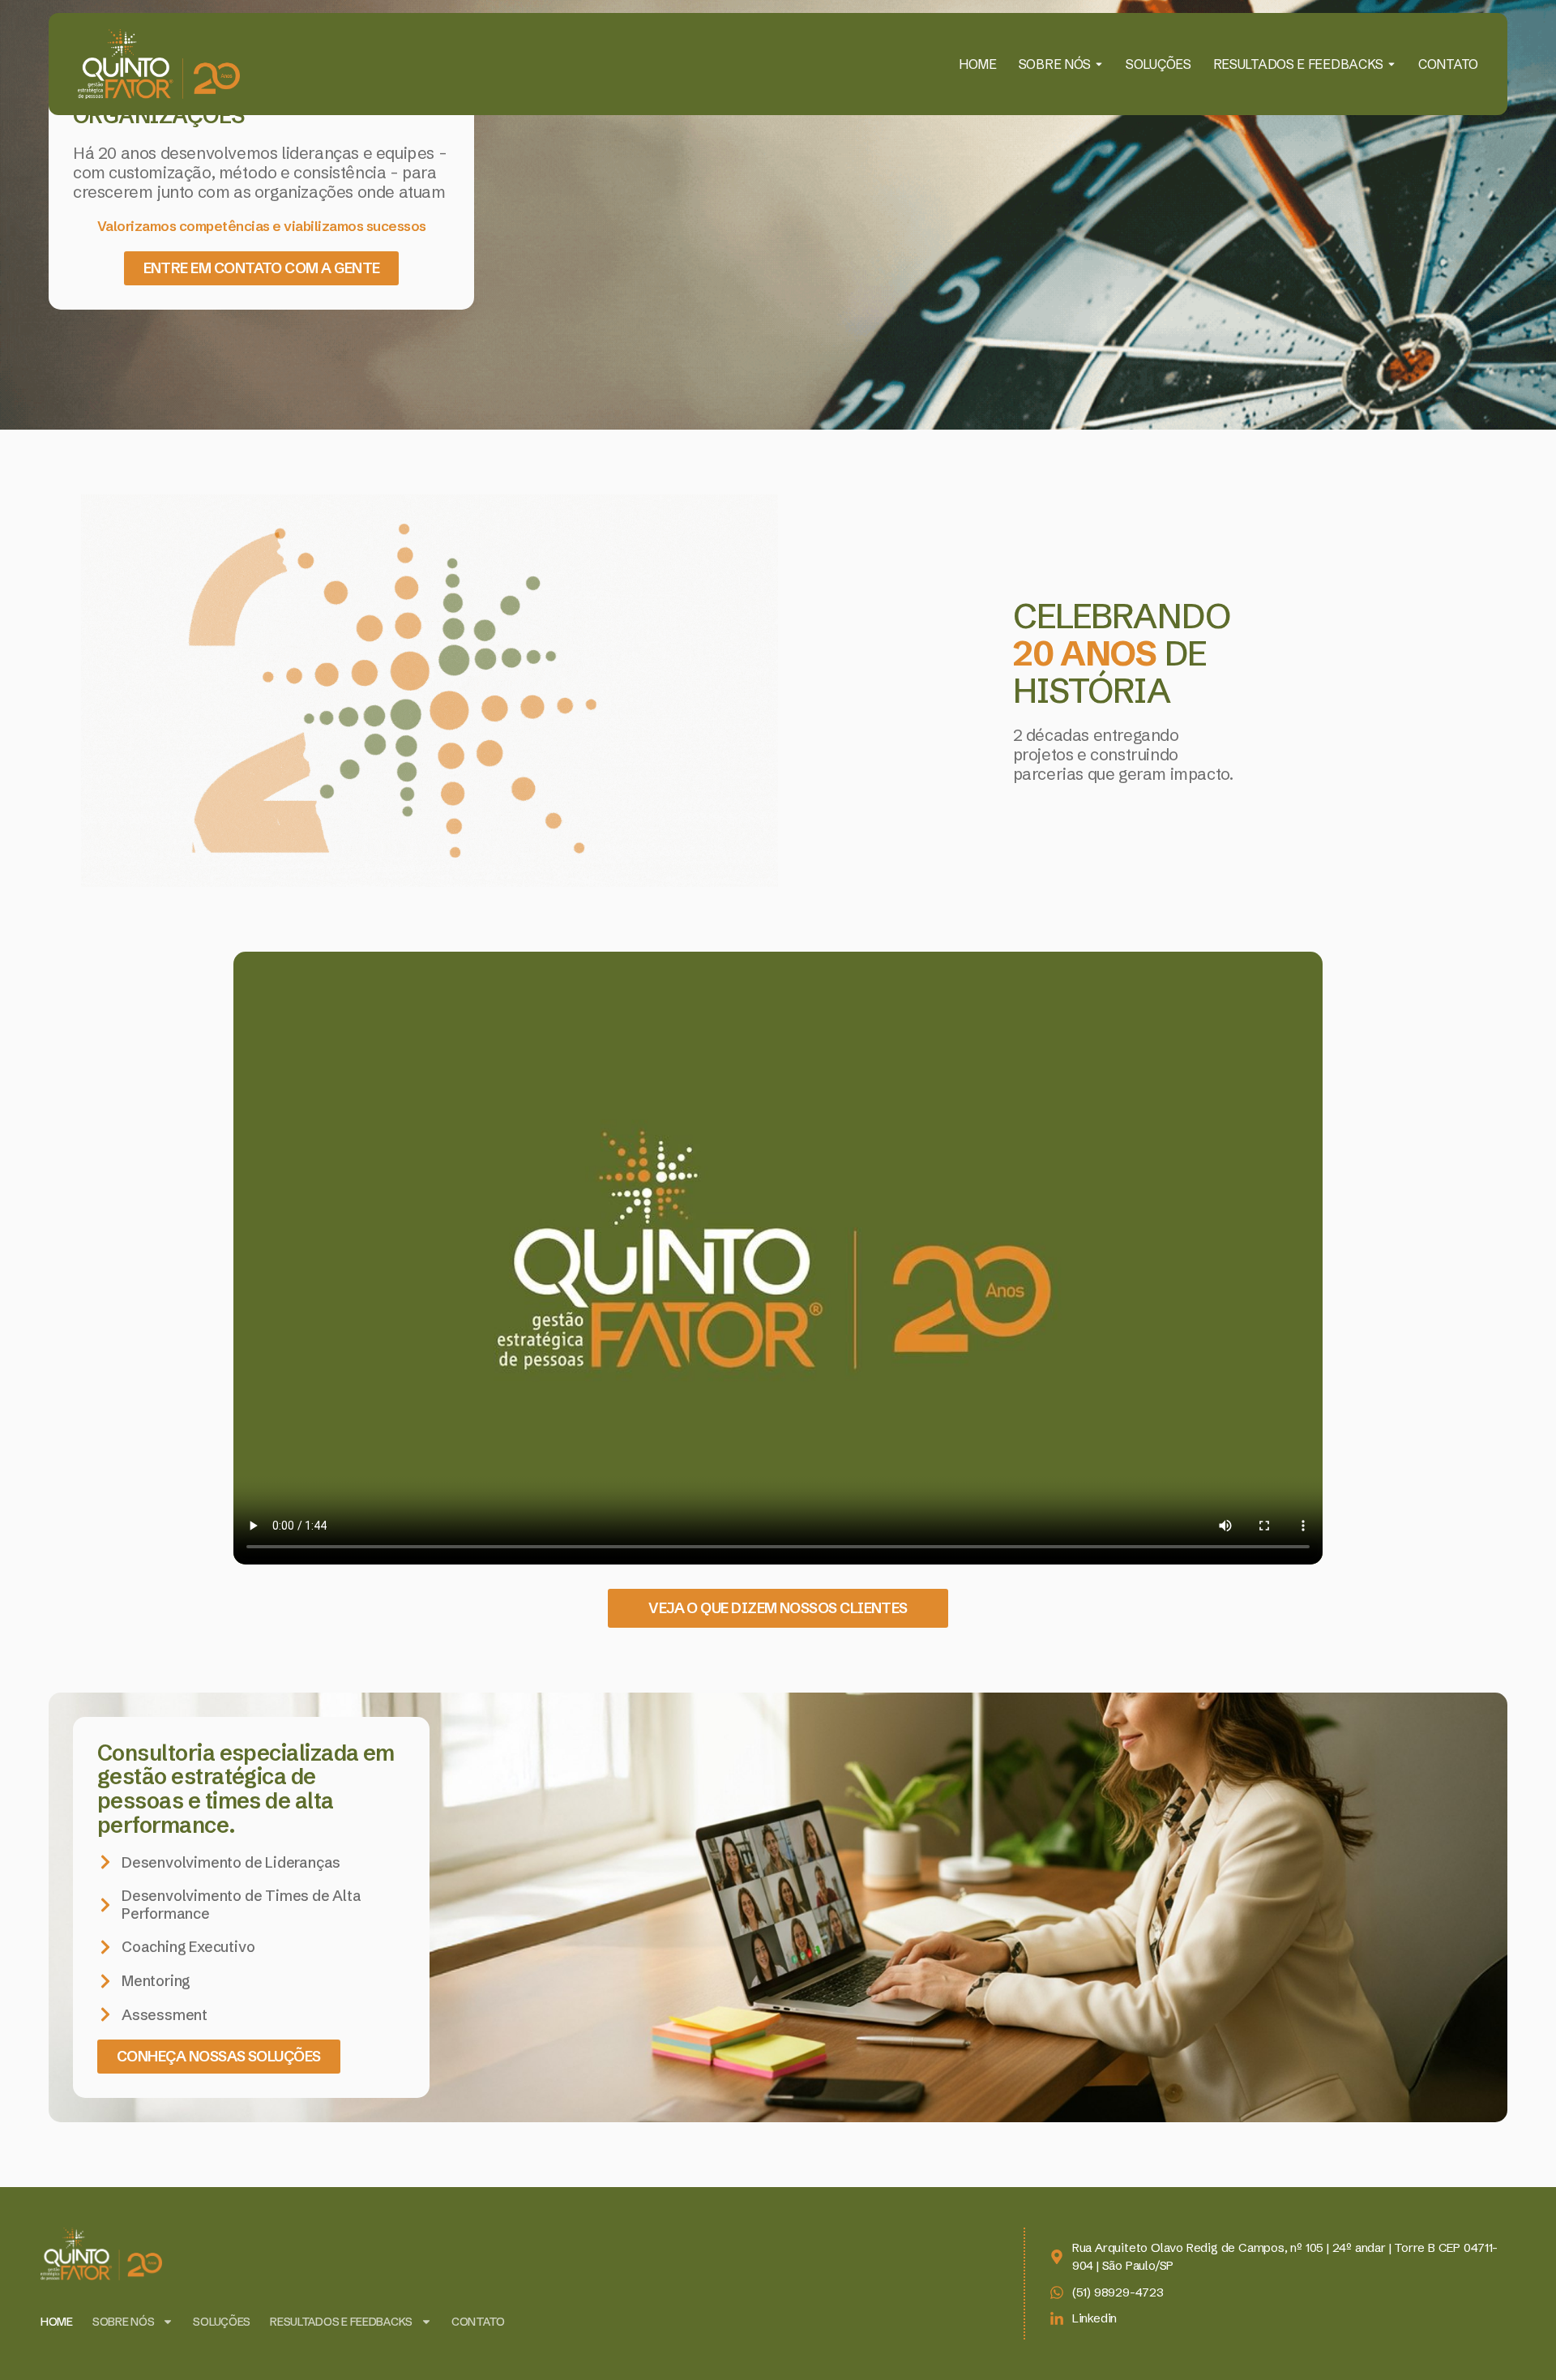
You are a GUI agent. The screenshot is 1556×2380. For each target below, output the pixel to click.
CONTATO (1448, 64)
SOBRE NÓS (1055, 64)
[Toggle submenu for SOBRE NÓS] (1097, 64)
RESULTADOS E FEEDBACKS (1298, 64)
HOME (978, 64)
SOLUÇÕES (1158, 64)
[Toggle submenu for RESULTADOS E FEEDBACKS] (1390, 64)
